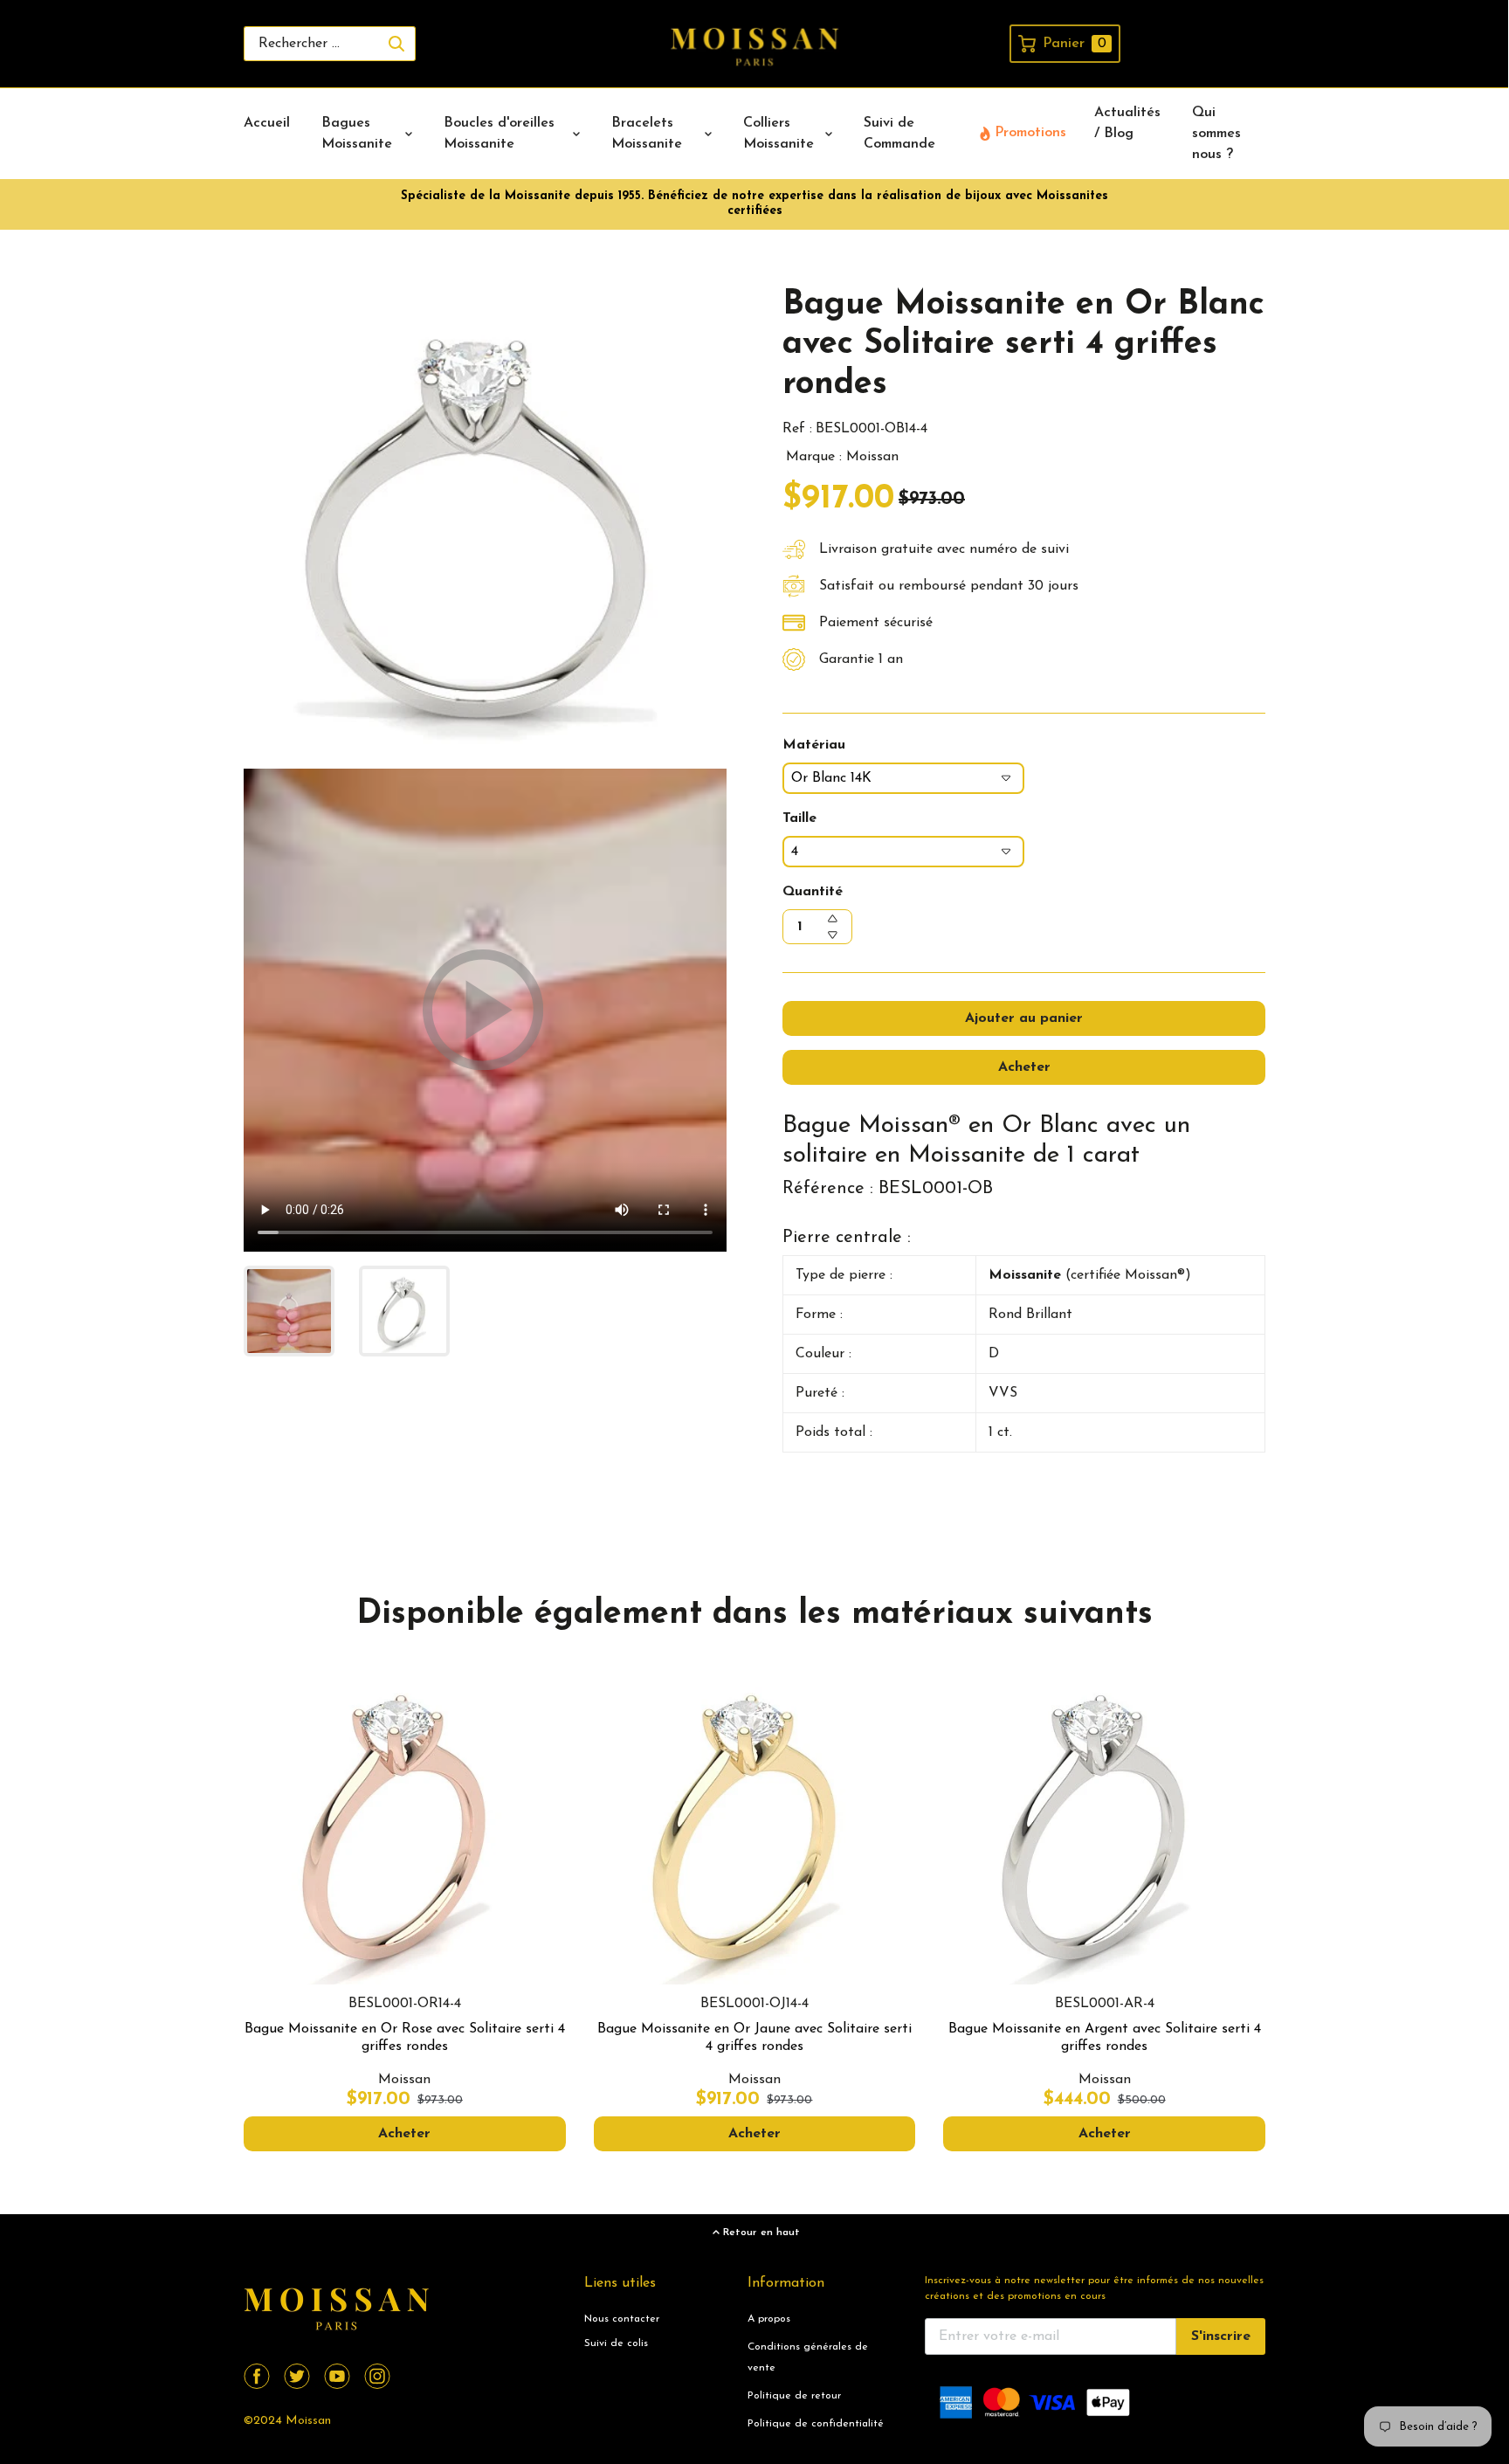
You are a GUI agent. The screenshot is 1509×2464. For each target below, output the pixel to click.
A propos (769, 2319)
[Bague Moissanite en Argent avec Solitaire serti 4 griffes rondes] (1104, 1824)
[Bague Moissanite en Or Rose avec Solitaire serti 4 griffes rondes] (405, 1824)
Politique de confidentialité (816, 2424)
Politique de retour (794, 2396)
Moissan (308, 2421)
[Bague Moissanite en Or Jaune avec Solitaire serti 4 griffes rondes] (755, 1824)
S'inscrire (1221, 2336)
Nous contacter (622, 2319)
